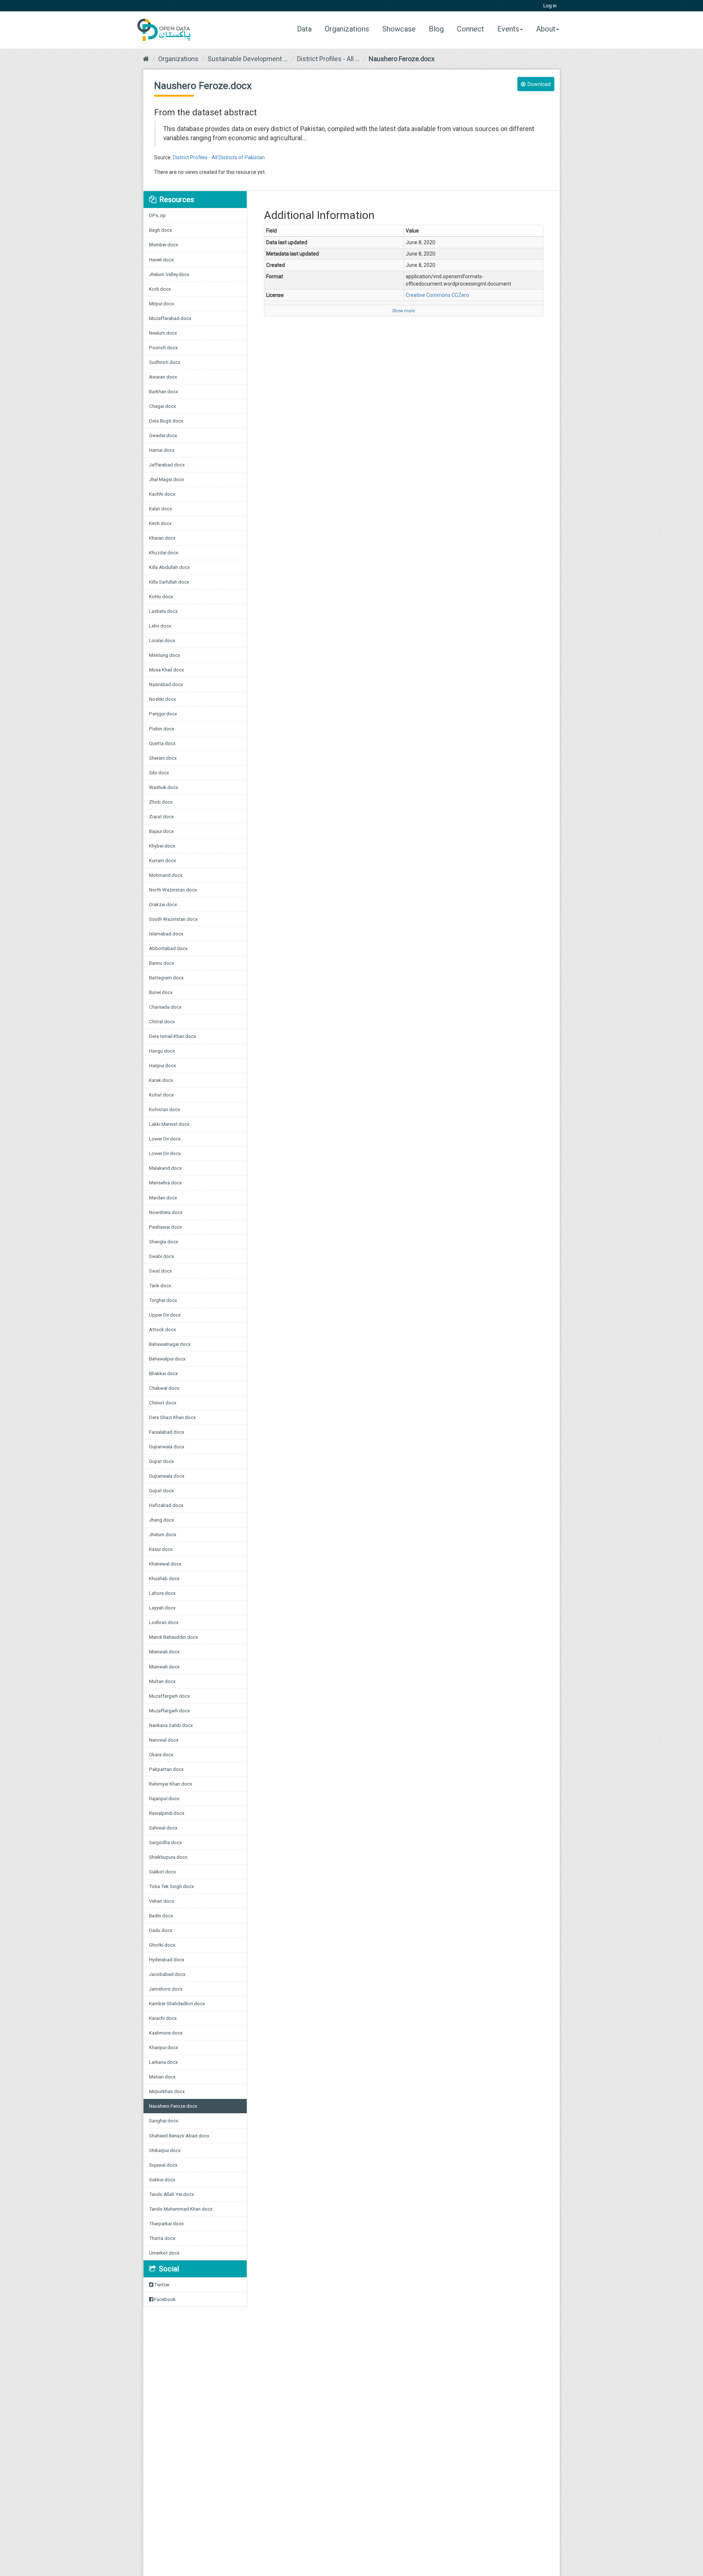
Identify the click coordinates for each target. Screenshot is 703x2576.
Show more (403, 311)
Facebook (164, 2299)
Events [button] (508, 29)
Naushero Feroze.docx (402, 59)
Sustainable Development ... (248, 59)
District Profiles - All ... (328, 59)
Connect (470, 29)
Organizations (347, 29)
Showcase (399, 29)
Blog (436, 29)
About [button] (546, 29)
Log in (550, 6)
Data (307, 29)
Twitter (161, 2285)
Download (539, 84)
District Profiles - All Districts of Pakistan (219, 157)
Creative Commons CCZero (437, 295)
